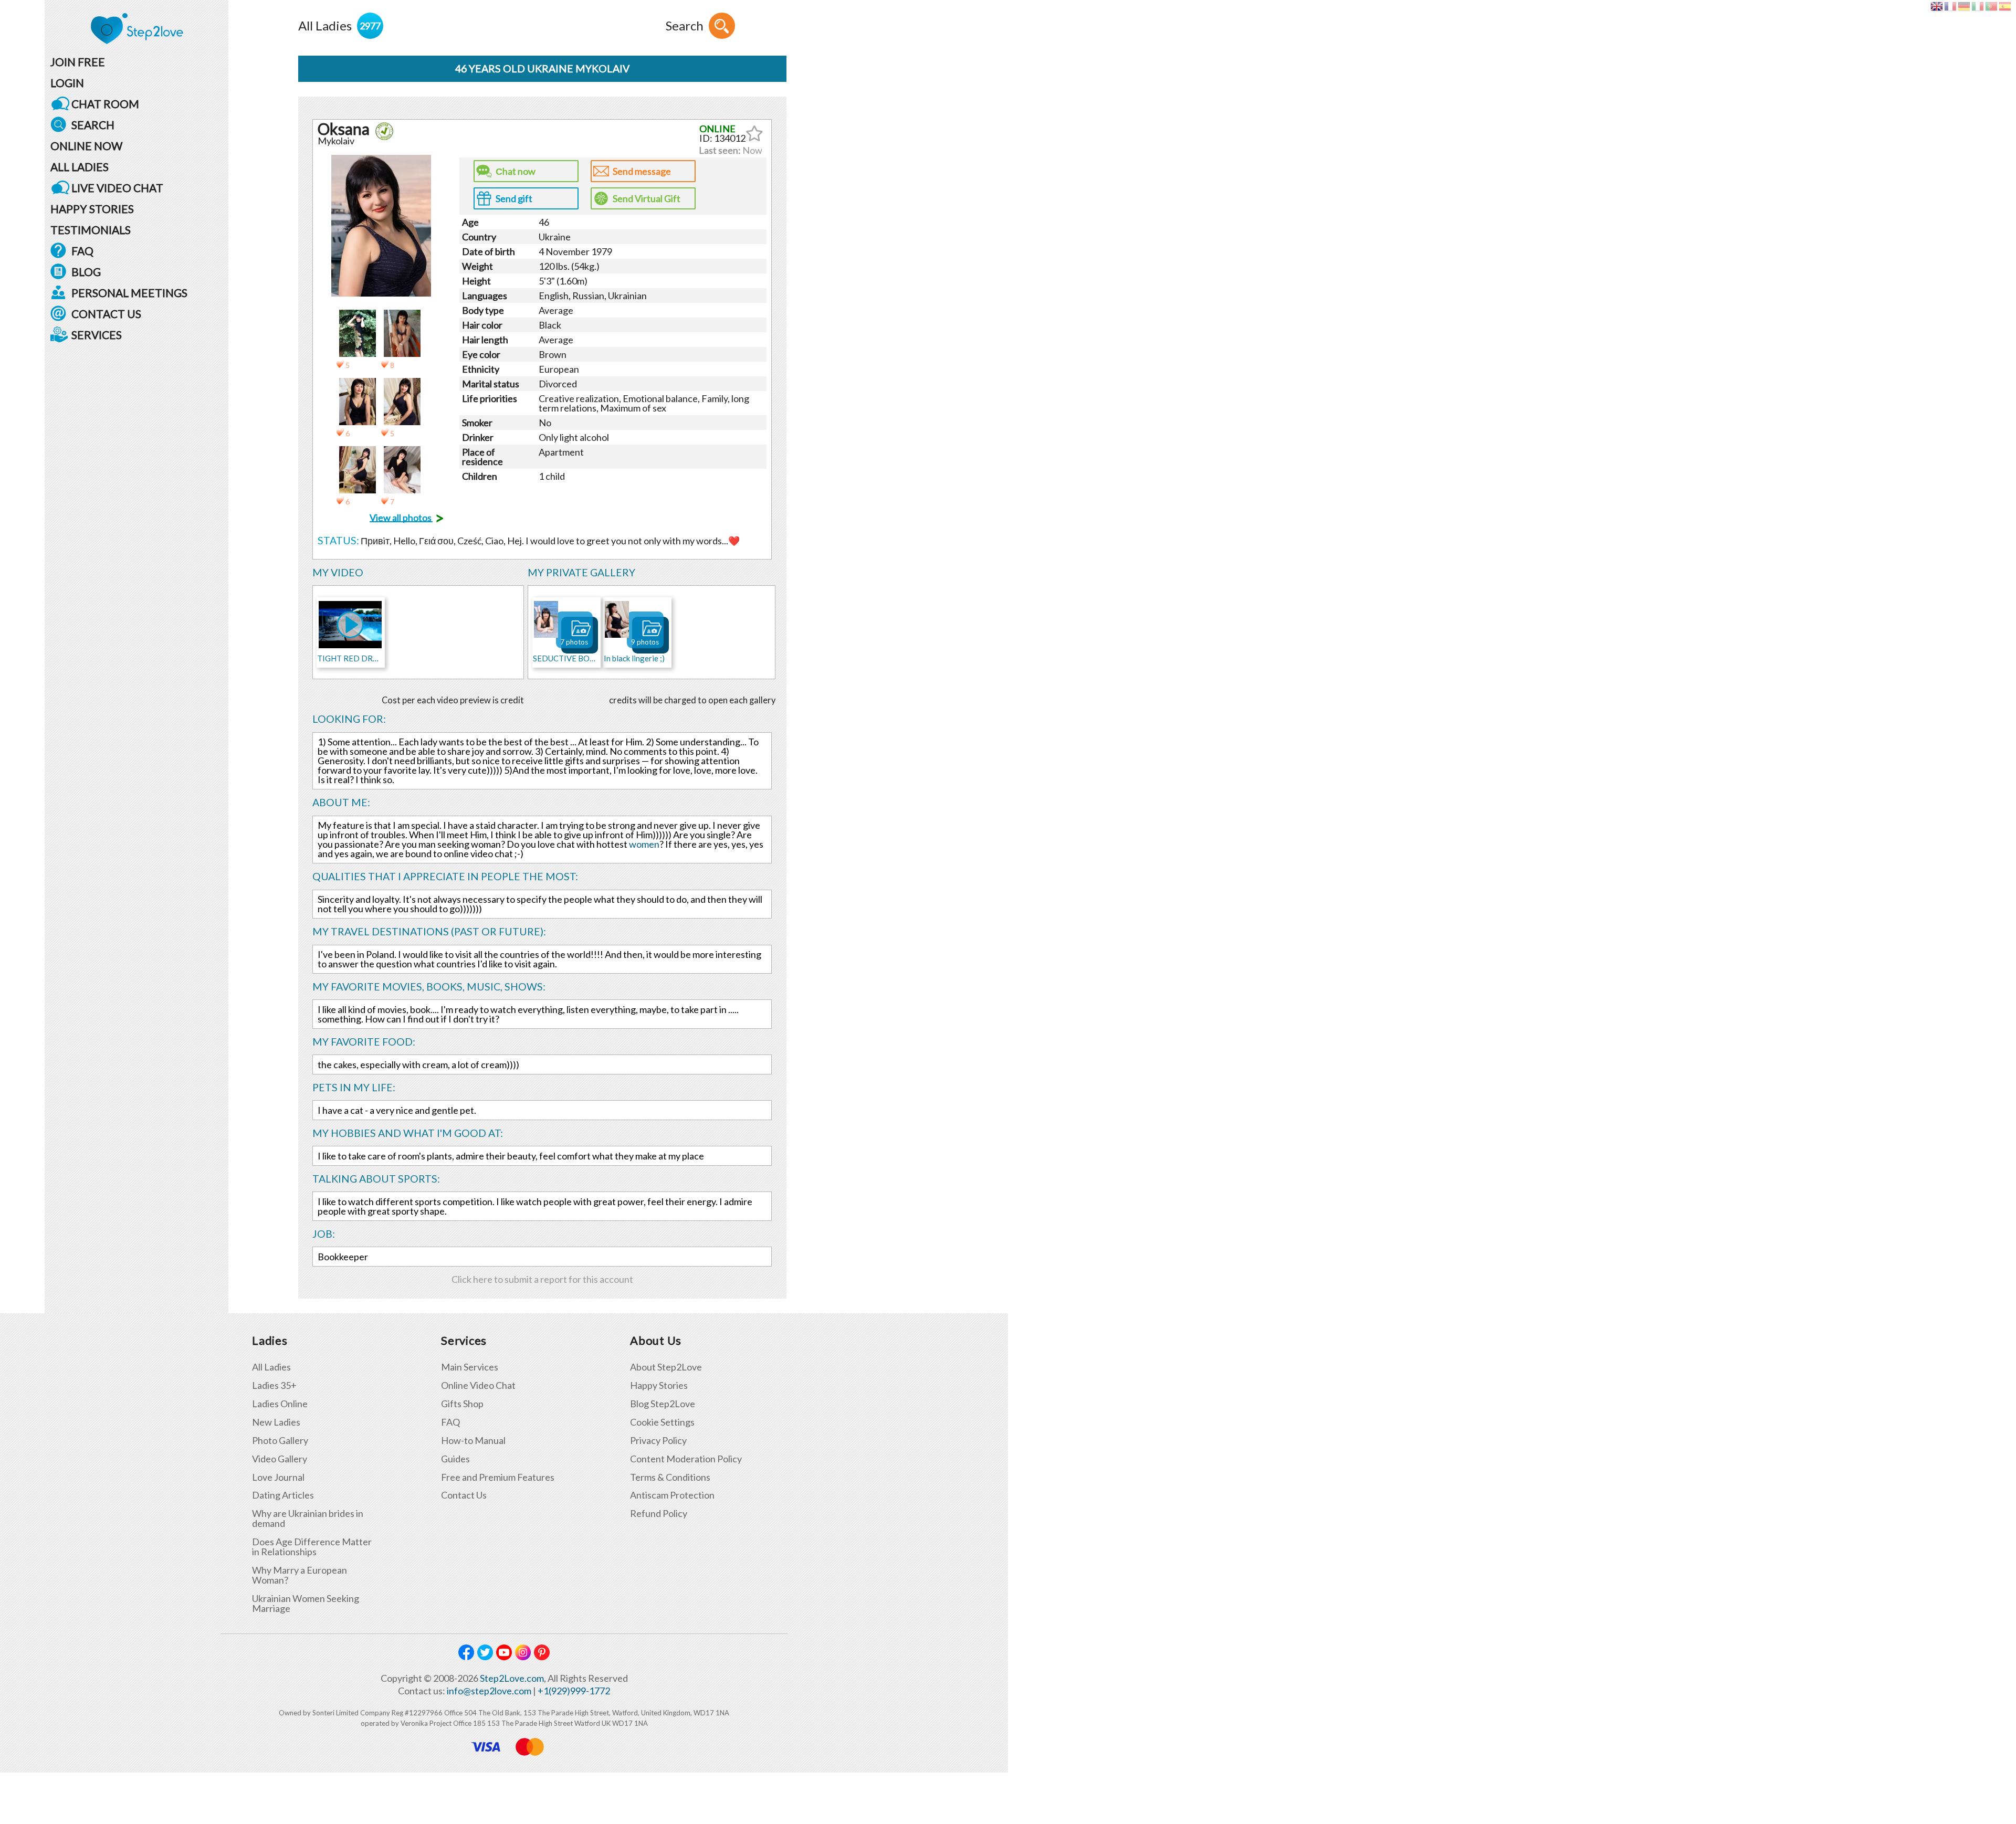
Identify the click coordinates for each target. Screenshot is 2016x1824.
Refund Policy (659, 1514)
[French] (1950, 6)
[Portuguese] (1991, 6)
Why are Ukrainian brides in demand (308, 1519)
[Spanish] (2005, 6)
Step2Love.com (512, 1678)
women (644, 844)
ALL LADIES (80, 167)
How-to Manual (473, 1441)
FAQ (82, 251)
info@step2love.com (489, 1691)
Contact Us (464, 1495)
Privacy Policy (658, 1441)
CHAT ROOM (105, 104)
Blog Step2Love (663, 1404)
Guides (455, 1459)
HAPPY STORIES (92, 209)
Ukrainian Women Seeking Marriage (306, 1604)
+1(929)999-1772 (574, 1691)
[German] (1964, 6)
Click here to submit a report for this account (542, 1279)
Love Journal (278, 1477)
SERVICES (97, 335)
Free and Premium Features (498, 1477)
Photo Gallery (280, 1441)
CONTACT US (106, 314)
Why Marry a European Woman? (300, 1575)
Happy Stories (659, 1385)
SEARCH (93, 125)
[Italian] (1977, 6)
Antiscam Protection (672, 1495)
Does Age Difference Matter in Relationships (312, 1547)
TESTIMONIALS (91, 230)
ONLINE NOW (86, 146)
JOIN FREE (78, 62)
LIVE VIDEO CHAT (117, 188)
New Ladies (276, 1422)
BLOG (86, 272)
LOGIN (67, 83)
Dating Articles (283, 1495)
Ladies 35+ (274, 1385)
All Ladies (271, 1367)
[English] (1936, 6)
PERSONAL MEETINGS (129, 293)
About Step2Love (666, 1367)
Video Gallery (280, 1459)
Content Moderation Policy (686, 1459)
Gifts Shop (462, 1404)
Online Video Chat (478, 1385)
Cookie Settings (662, 1422)
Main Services (470, 1367)
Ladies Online (280, 1404)
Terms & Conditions (670, 1477)
